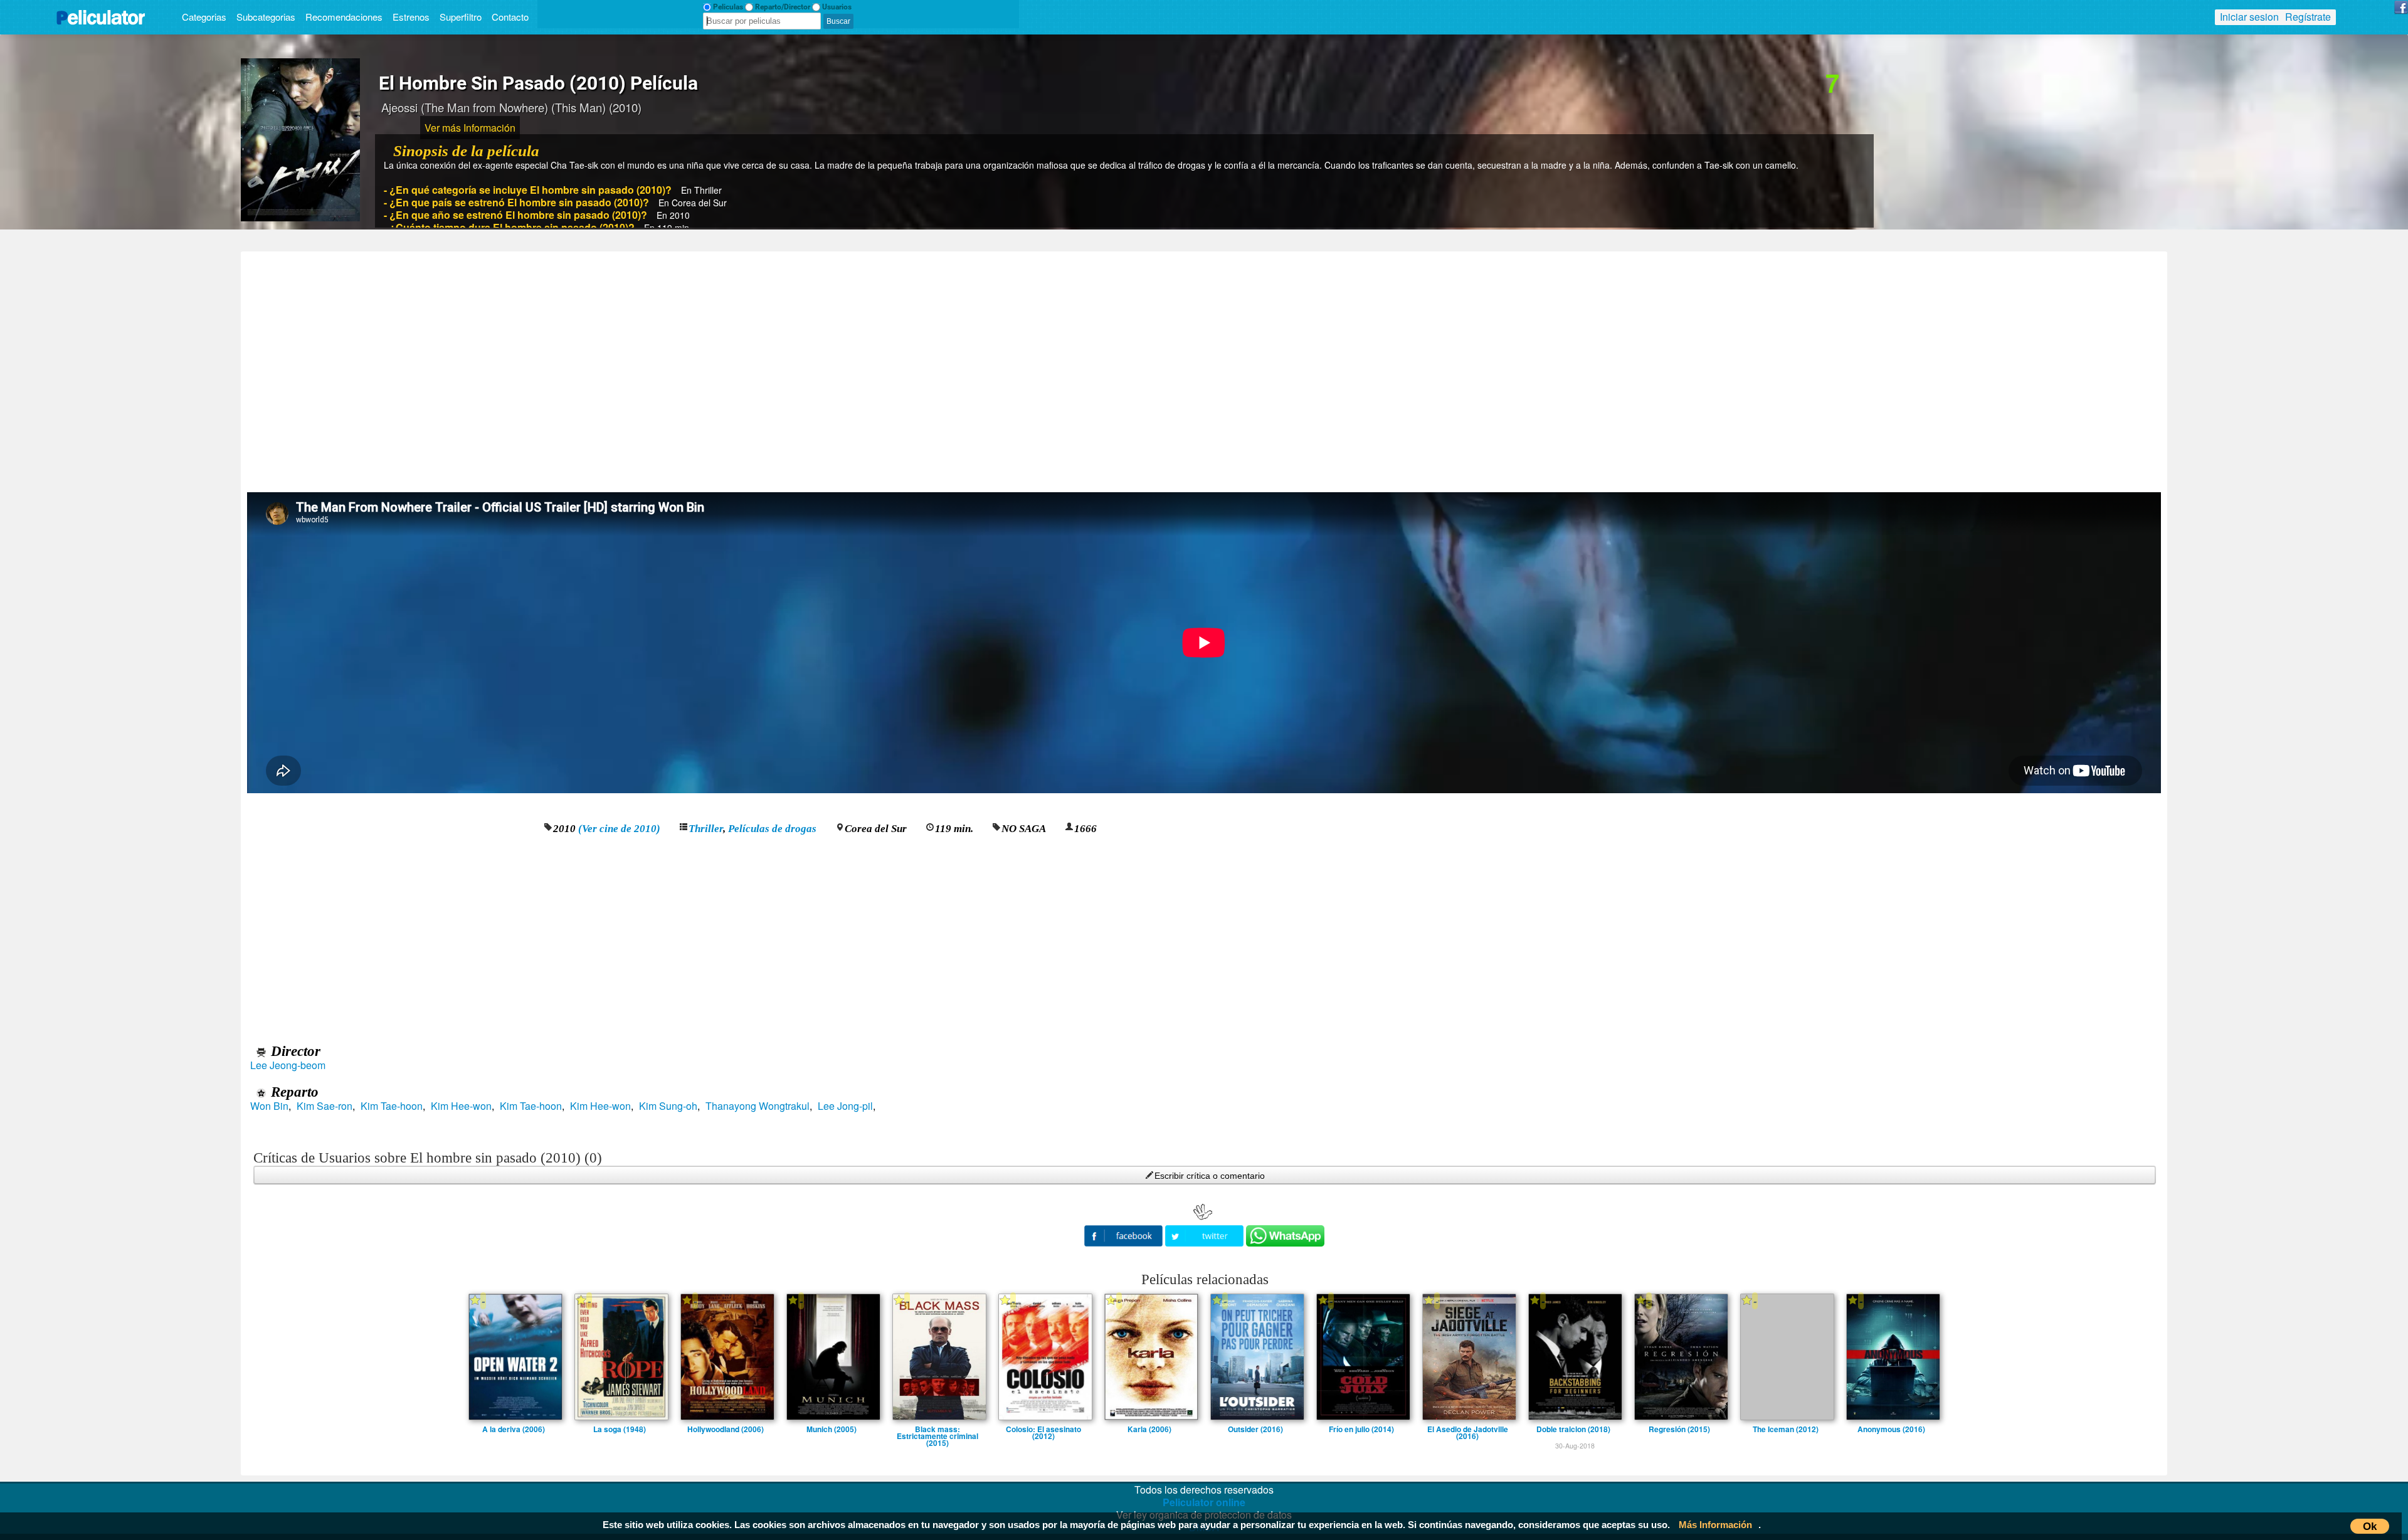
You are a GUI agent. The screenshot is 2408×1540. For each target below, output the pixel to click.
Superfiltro (461, 17)
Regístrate (2308, 17)
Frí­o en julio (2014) (1361, 1429)
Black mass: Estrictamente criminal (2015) (937, 1429)
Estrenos (411, 17)
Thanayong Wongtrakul (758, 1106)
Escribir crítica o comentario (1210, 1176)
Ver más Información (470, 128)
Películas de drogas (772, 829)
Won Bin (269, 1106)
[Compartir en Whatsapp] (1285, 1236)
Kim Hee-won (461, 1106)
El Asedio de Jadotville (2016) (1468, 1429)
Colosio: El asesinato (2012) (1043, 1429)
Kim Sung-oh (668, 1106)
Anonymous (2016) (1891, 1429)
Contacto (510, 17)
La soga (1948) (620, 1429)
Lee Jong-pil (845, 1106)
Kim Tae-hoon (392, 1106)
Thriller (706, 829)
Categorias (204, 17)
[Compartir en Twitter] (1206, 1234)
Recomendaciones (344, 17)
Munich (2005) (832, 1429)
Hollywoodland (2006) (726, 1429)
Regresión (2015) (1679, 1429)
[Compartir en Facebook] (1125, 1234)
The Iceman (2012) (1786, 1429)
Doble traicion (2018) (1573, 1429)
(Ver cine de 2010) (619, 829)
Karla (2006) (1149, 1429)
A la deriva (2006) (514, 1429)
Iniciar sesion (2249, 17)
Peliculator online (1204, 1502)
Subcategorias (266, 17)
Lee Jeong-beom (288, 1065)
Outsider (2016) (1255, 1429)
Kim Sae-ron (325, 1106)
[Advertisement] (1204, 367)
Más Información (1715, 1525)
